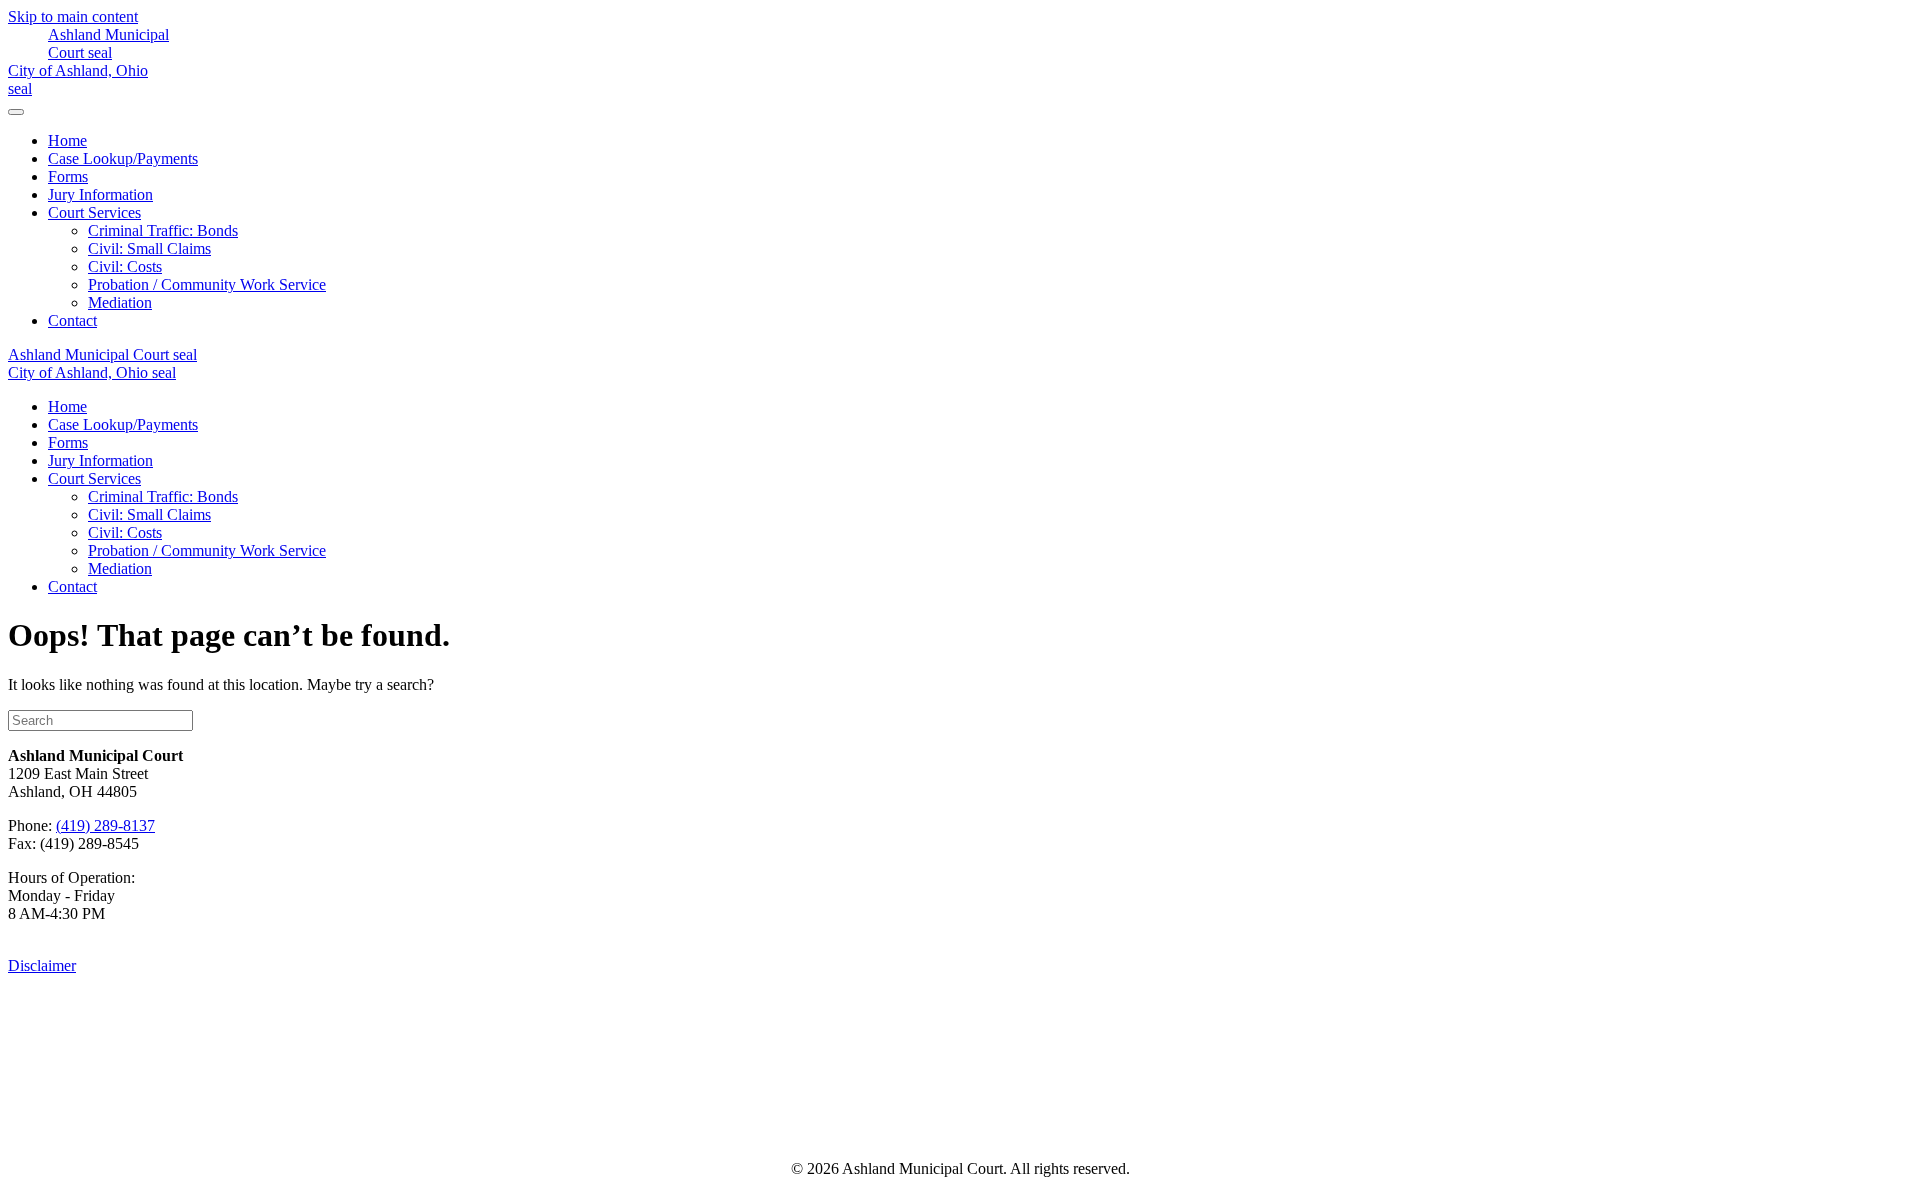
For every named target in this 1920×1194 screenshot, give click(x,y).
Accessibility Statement (796, 1120)
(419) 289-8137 (105, 825)
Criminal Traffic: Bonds (163, 230)
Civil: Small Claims (149, 248)
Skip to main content (73, 16)
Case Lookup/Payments (123, 158)
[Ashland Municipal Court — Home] (103, 52)
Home (67, 140)
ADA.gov (1002, 1120)
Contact (72, 320)
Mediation (120, 302)
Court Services (94, 212)
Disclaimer (42, 965)
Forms (68, 176)
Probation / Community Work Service (207, 284)
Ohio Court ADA (1166, 1120)
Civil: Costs (125, 266)
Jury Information (100, 194)
